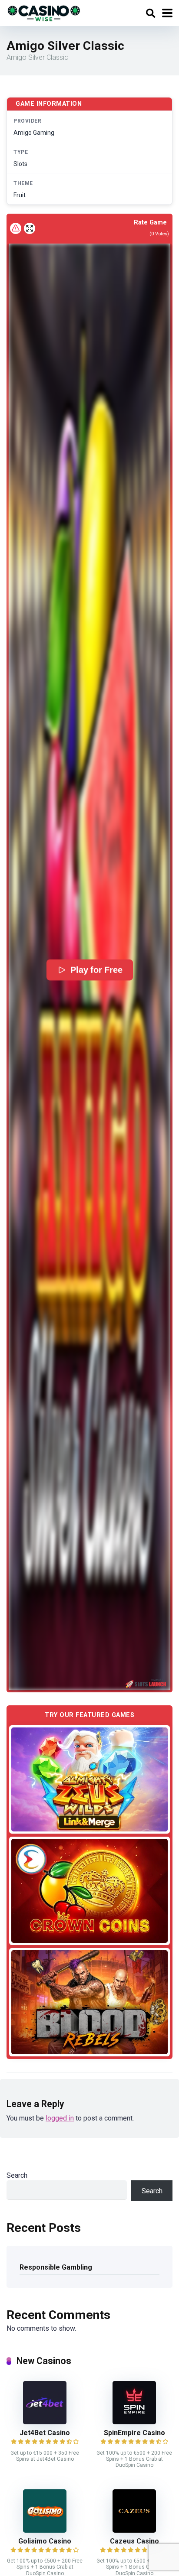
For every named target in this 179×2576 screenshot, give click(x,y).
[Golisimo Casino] (45, 2530)
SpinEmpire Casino (134, 2433)
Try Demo (89, 1779)
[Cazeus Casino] (134, 2530)
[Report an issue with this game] (16, 228)
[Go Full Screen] (30, 228)
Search (17, 2175)
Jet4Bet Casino (45, 2433)
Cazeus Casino (134, 2541)
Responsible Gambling (56, 2267)
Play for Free (96, 970)
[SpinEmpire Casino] (134, 2422)
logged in (60, 2118)
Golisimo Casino (45, 2541)
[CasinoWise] (44, 12)
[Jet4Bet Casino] (45, 2422)
